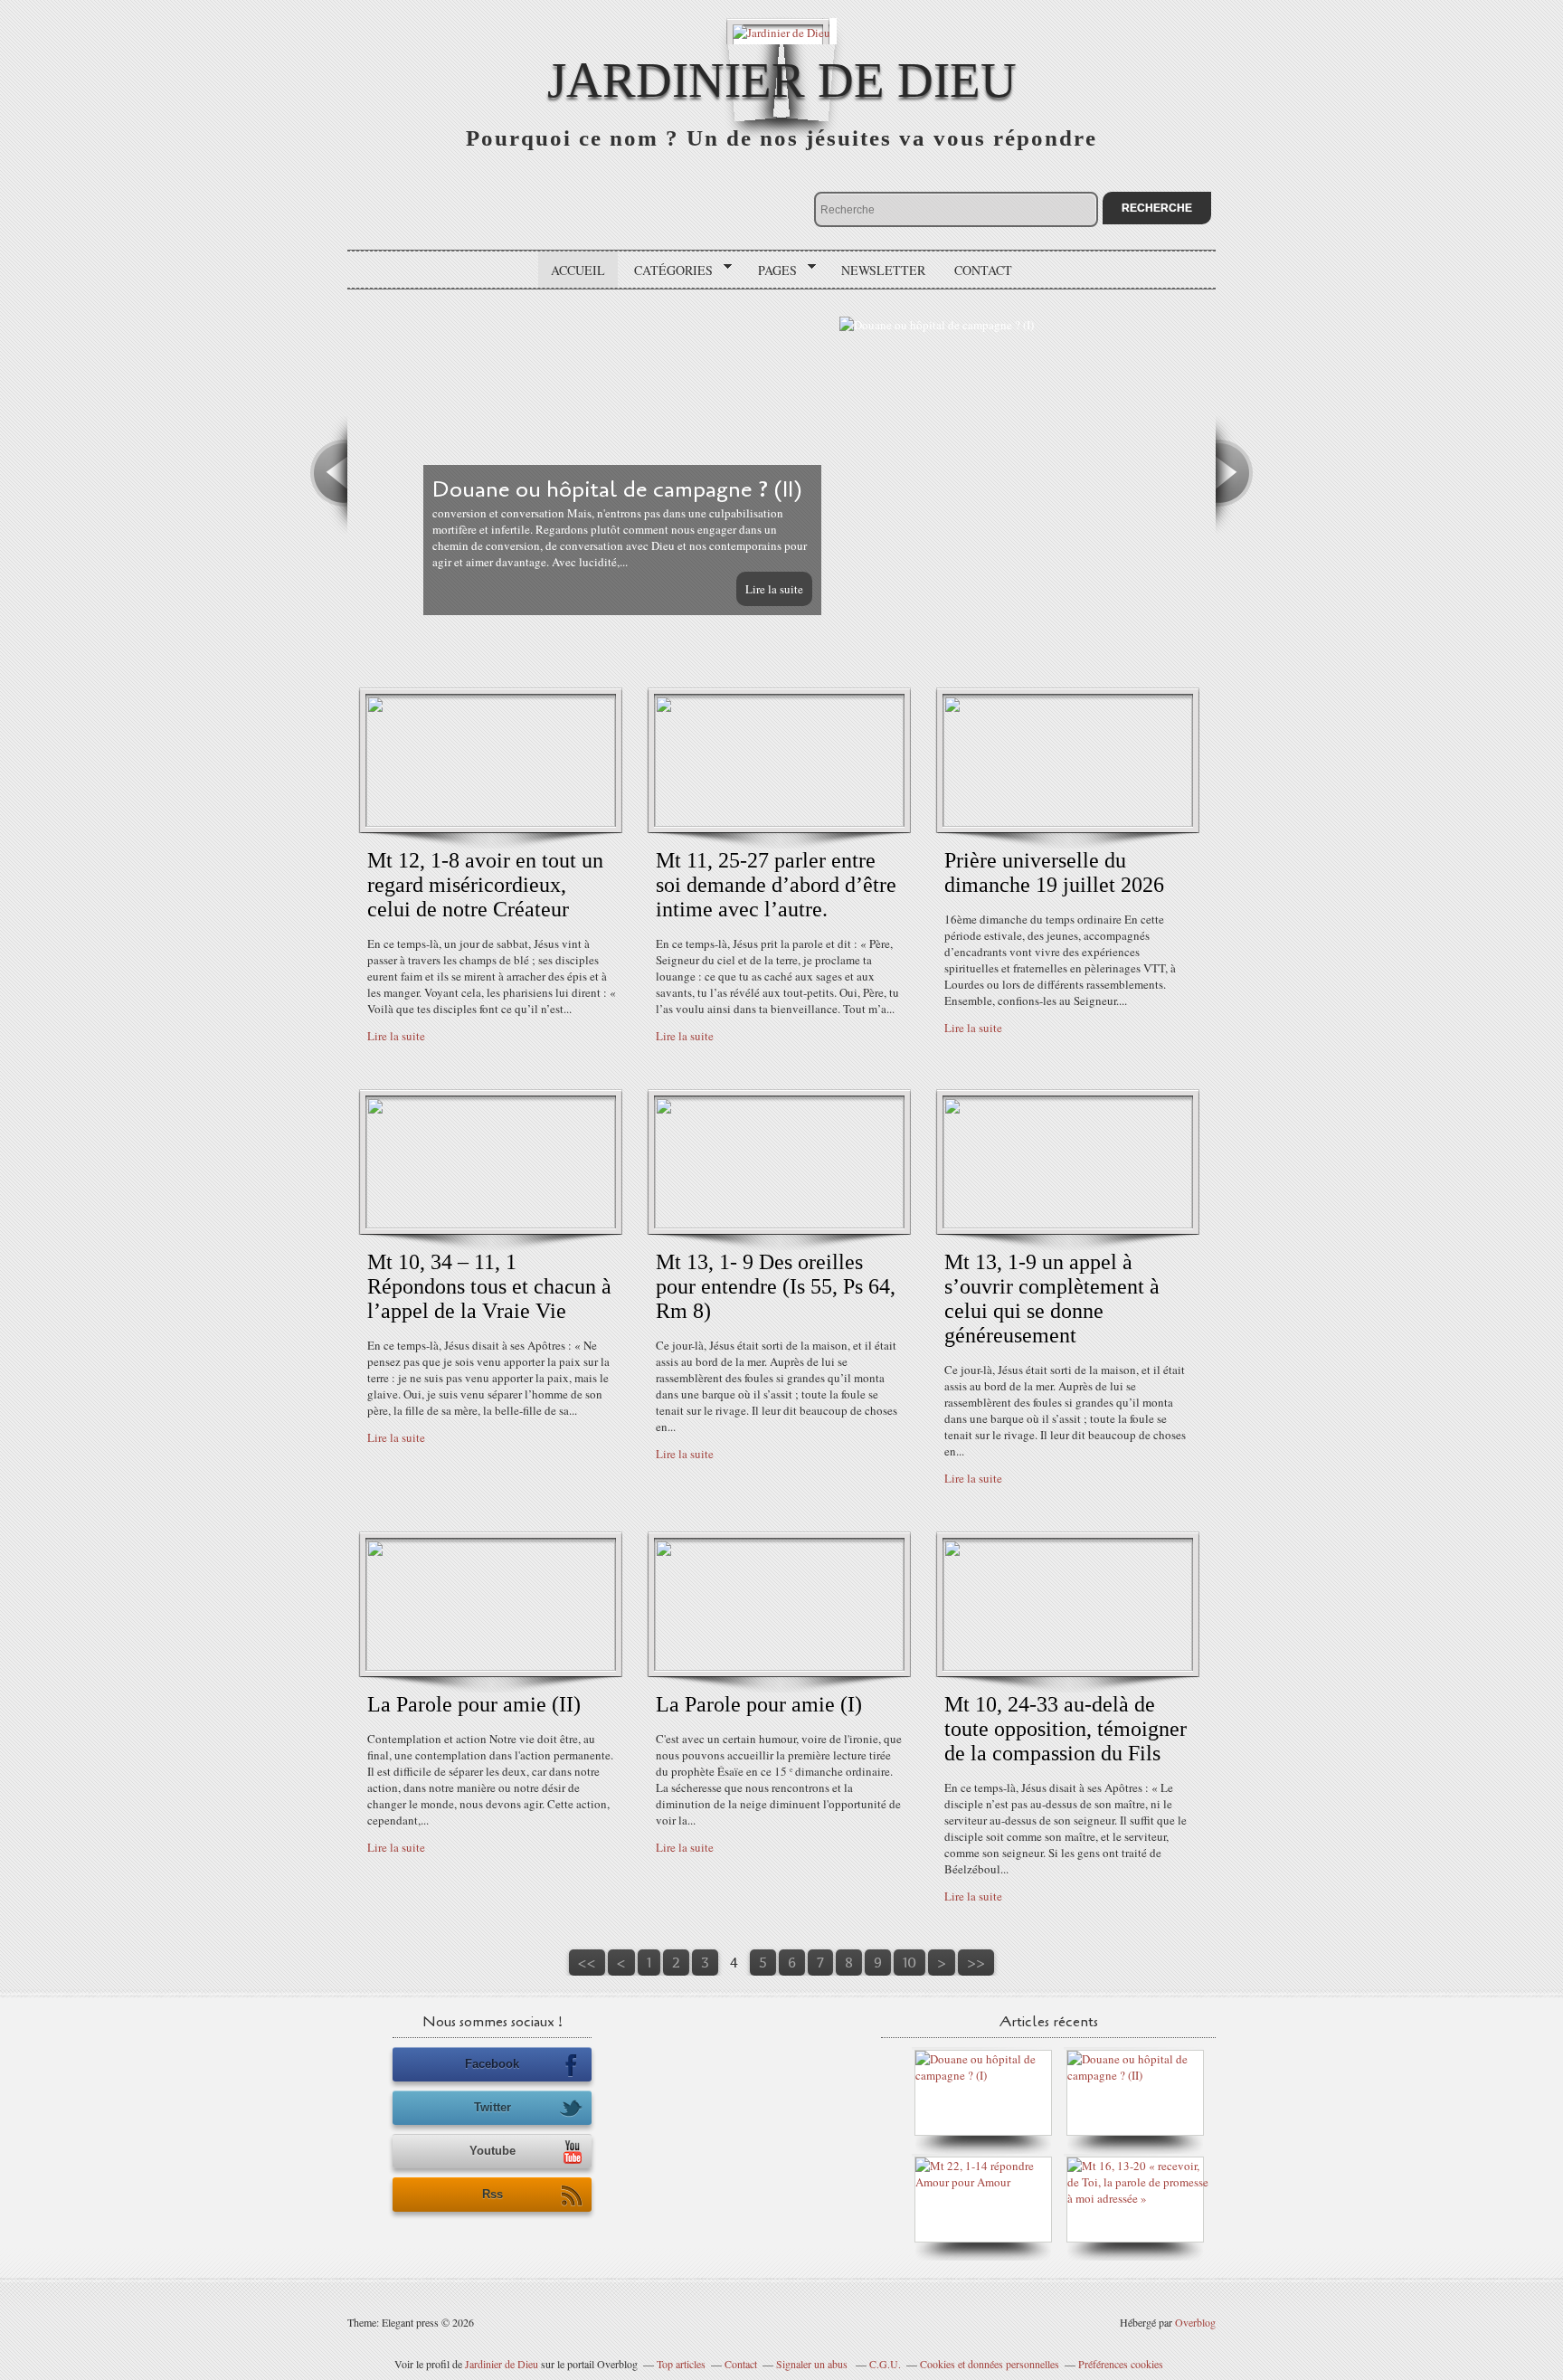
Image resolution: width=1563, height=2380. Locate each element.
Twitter (493, 2107)
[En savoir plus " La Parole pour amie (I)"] (779, 1666)
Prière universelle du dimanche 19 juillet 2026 (1054, 872)
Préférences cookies (1121, 2364)
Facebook (492, 2064)
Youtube (493, 2151)
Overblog (1195, 2322)
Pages (771, 270)
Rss (493, 2194)
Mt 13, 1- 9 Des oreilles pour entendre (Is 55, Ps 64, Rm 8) (776, 1286)
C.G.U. (885, 2364)
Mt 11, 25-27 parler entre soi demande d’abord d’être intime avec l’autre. (776, 885)
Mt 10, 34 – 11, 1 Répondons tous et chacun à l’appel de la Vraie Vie (489, 1286)
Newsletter (883, 270)
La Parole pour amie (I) (759, 1704)
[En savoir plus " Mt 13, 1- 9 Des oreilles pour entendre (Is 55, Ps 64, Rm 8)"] (779, 1224)
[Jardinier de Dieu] (781, 31)
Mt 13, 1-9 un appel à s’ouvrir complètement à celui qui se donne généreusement (1052, 1299)
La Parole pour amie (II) (474, 1704)
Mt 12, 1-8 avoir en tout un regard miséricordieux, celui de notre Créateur (485, 885)
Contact (983, 270)
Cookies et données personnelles (990, 2364)
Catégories (667, 270)
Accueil (578, 270)
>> (976, 1963)
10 (909, 1963)
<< (587, 1963)
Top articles (681, 2364)
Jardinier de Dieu (782, 80)
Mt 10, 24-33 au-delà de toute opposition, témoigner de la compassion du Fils (1066, 1729)
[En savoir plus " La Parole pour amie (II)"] (491, 1666)
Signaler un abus (813, 2364)
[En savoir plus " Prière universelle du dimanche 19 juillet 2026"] (1068, 822)
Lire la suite (1151, 589)
